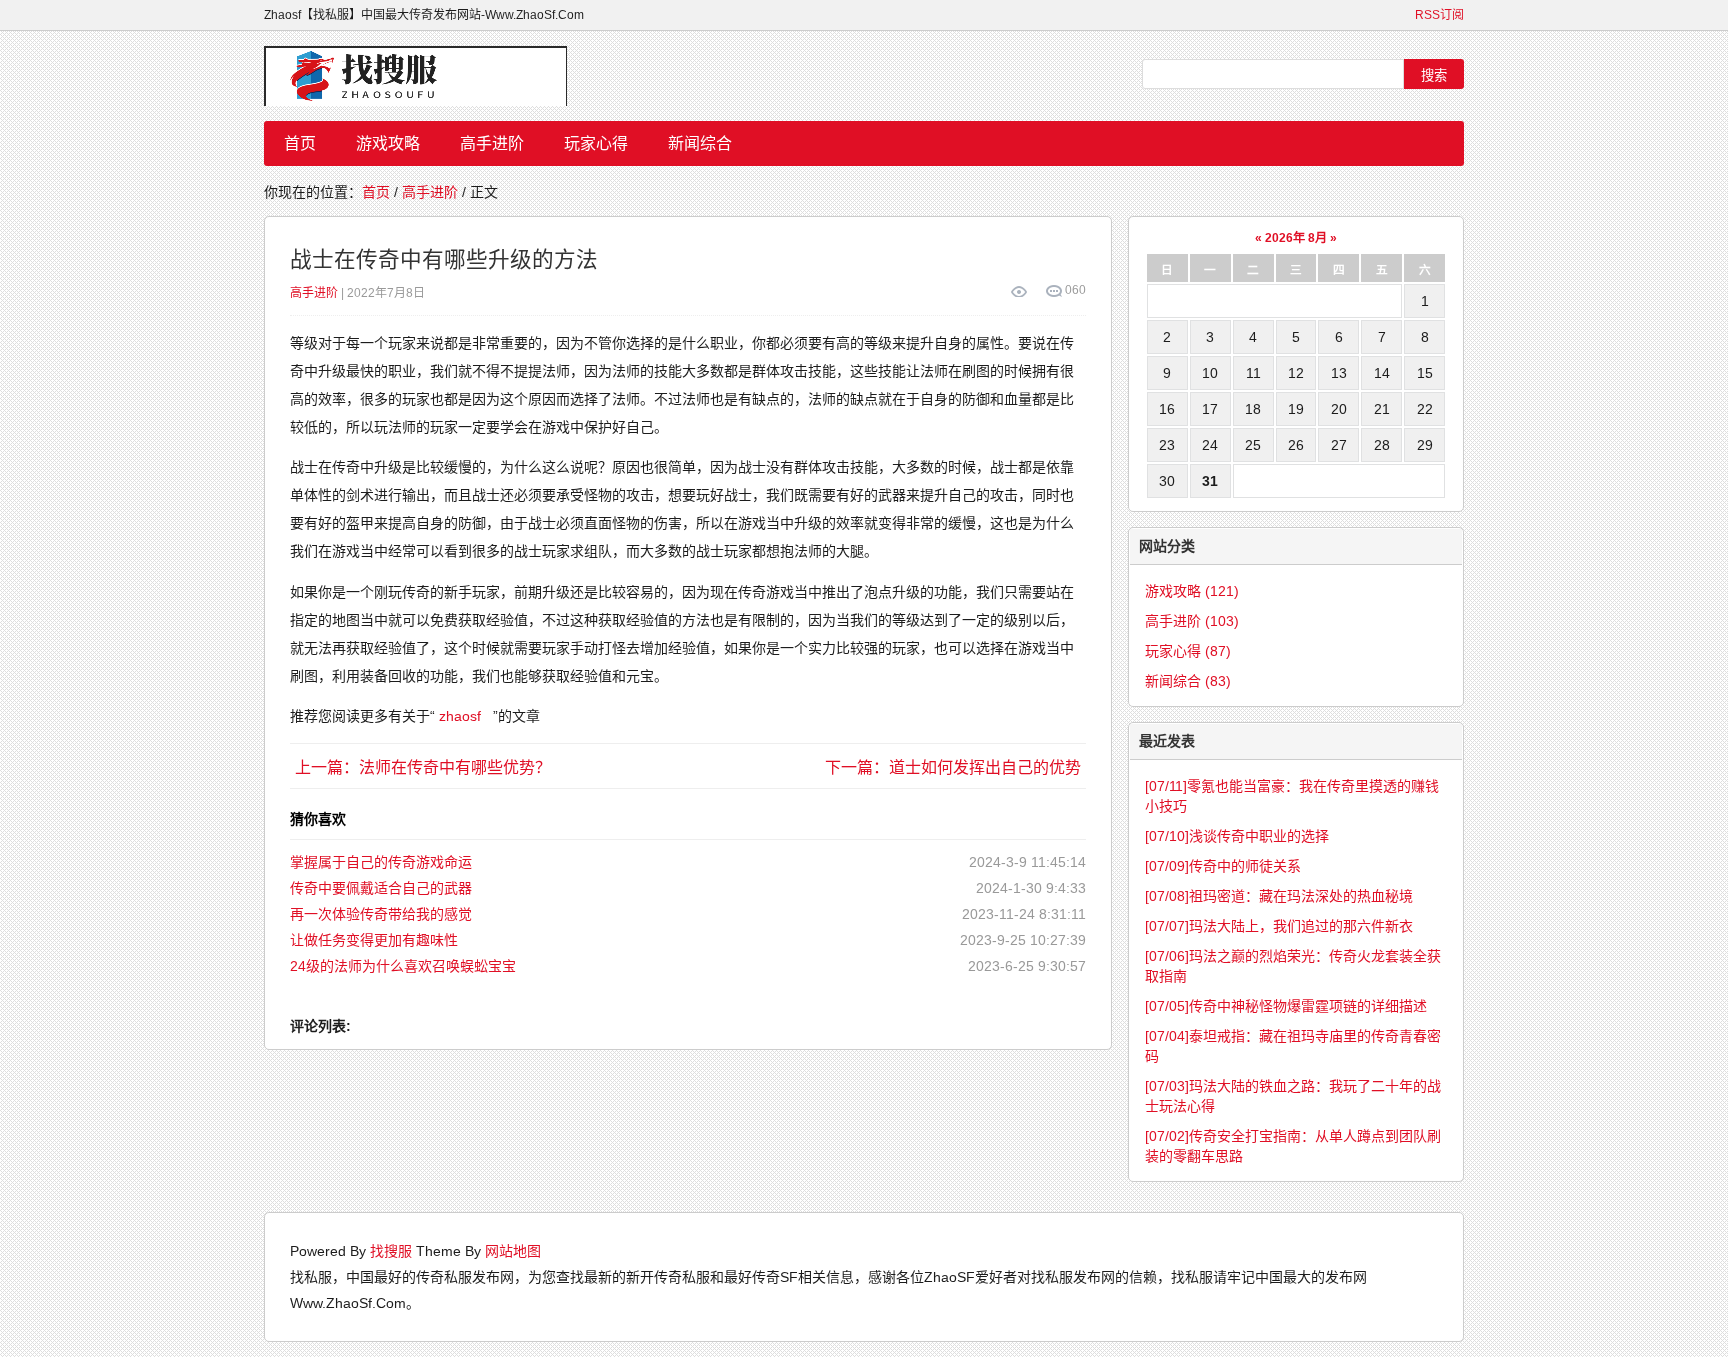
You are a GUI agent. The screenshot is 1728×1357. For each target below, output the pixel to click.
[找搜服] (424, 76)
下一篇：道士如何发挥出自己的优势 (953, 767)
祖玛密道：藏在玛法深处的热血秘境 (1279, 896)
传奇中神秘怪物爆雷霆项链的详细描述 (1286, 1006)
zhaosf (460, 716)
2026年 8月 (1296, 238)
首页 (300, 143)
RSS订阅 (1439, 15)
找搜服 (391, 1251)
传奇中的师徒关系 (1223, 866)
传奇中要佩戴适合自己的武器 (381, 888)
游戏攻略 (388, 143)
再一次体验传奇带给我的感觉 (381, 914)
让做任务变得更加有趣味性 (374, 940)
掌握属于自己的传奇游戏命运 (381, 862)
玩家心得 (596, 143)
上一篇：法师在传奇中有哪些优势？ (423, 767)
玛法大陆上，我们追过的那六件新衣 (1279, 926)
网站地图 (513, 1251)
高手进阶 (492, 143)
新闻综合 (700, 143)
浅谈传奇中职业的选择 (1237, 836)
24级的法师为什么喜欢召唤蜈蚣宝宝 (403, 966)
